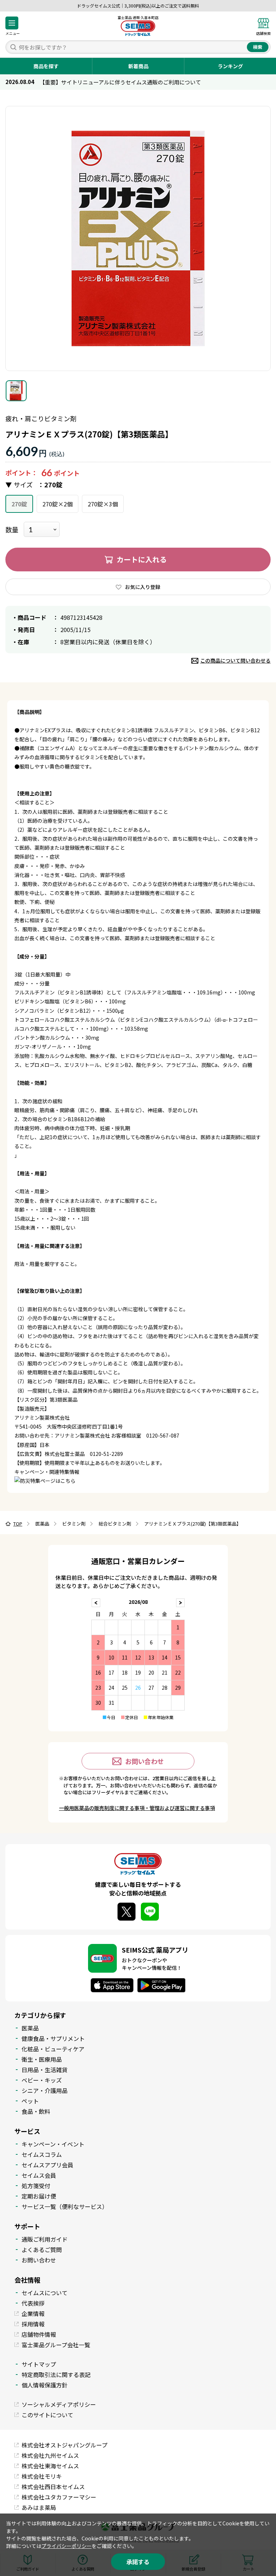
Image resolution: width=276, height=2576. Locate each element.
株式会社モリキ (42, 2476)
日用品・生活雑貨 (45, 2070)
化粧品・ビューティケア (53, 2049)
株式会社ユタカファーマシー (59, 2497)
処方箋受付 (36, 2186)
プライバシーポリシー (66, 2546)
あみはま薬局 (39, 2507)
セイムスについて (45, 2293)
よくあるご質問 (42, 2250)
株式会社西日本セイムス (53, 2487)
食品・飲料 (36, 2111)
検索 (258, 47)
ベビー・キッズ (42, 2080)
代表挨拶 (33, 2303)
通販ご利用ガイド (45, 2239)
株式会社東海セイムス (50, 2466)
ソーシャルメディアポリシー (59, 2404)
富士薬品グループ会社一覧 (56, 2345)
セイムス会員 (39, 2175)
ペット (30, 2101)
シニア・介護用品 (45, 2090)
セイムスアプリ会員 (47, 2165)
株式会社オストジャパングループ (65, 2445)
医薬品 (30, 2028)
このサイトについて (47, 2415)
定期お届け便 (39, 2196)
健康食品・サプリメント (53, 2038)
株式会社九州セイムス (50, 2455)
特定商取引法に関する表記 (56, 2375)
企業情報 (33, 2313)
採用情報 (33, 2324)
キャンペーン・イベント (53, 2144)
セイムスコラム (42, 2154)
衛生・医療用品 (42, 2059)
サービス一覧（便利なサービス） (65, 2206)
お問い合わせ (144, 1761)
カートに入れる (142, 559)
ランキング (230, 66)
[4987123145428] (16, 391)
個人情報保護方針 (45, 2385)
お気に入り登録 (143, 587)
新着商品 (138, 66)
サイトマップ (39, 2364)
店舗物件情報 (39, 2334)
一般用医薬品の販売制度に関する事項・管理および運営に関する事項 (137, 1808)
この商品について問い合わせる (235, 660)
